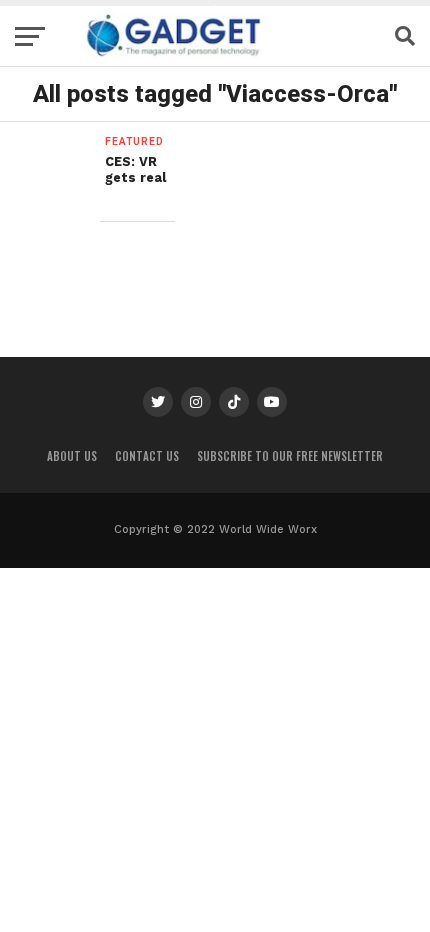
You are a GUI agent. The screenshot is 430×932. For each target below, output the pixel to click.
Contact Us (147, 456)
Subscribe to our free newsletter (290, 456)
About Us (72, 456)
